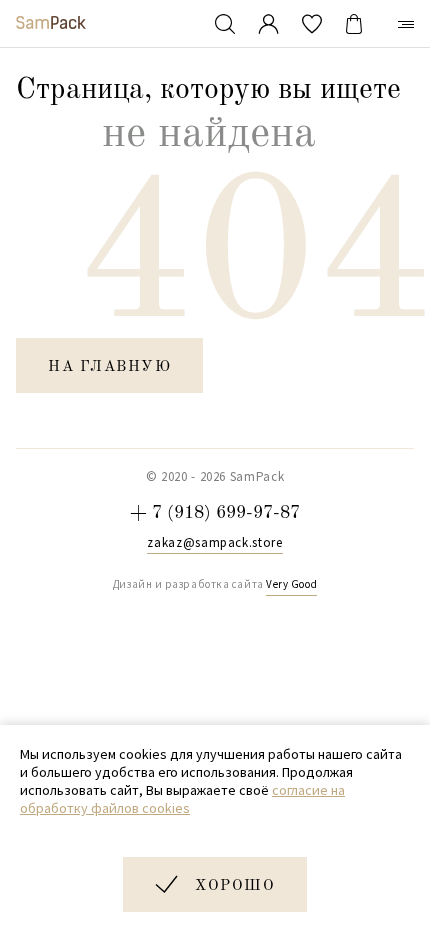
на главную (109, 367)
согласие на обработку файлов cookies (182, 799)
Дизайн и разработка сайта (215, 584)
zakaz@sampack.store (214, 543)
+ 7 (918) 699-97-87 (215, 513)
